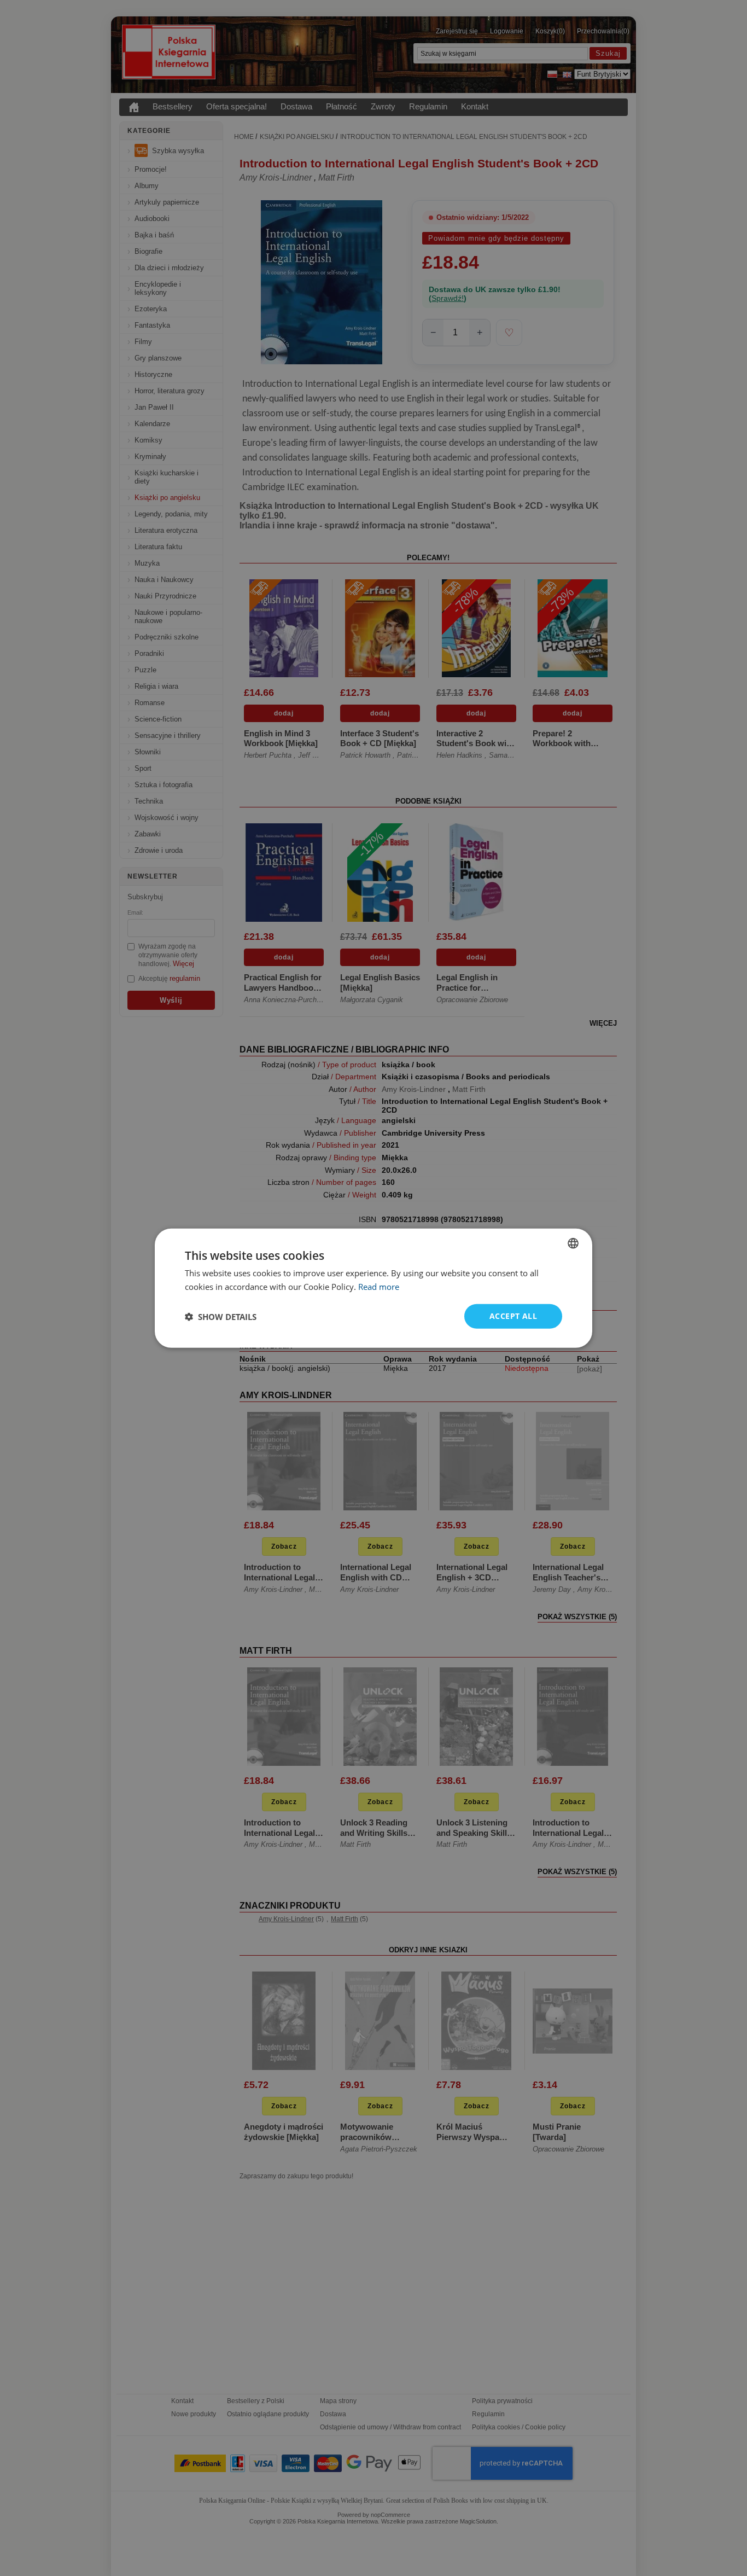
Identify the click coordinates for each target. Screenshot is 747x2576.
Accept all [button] (513, 1316)
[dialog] (373, 1288)
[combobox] (573, 1243)
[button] (221, 1316)
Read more (379, 1286)
